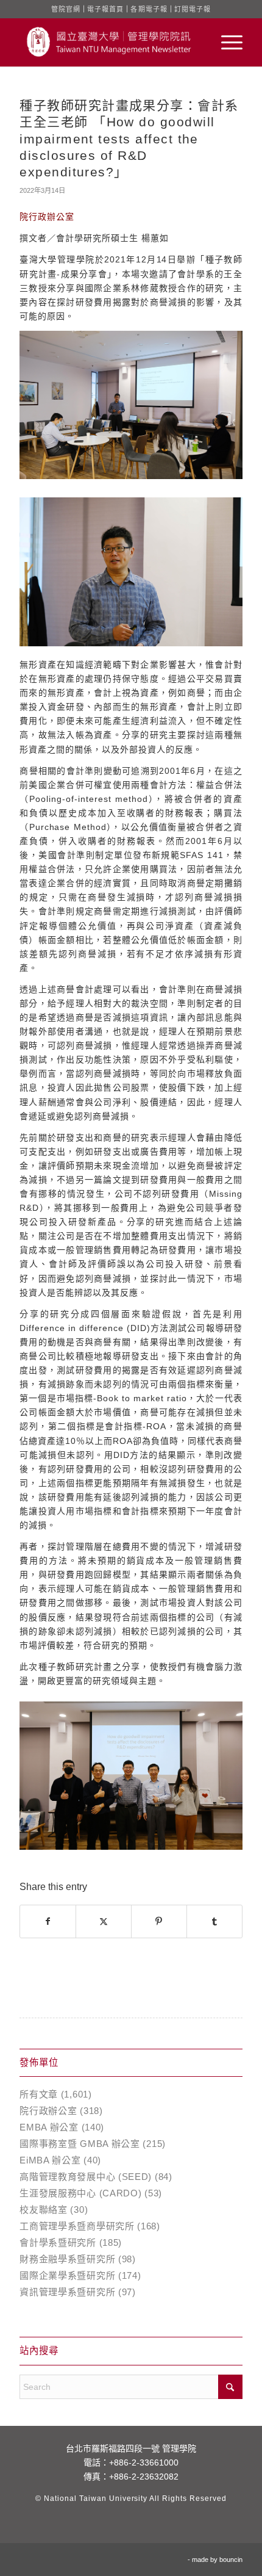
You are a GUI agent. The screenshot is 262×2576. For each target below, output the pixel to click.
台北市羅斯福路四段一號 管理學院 (131, 2448)
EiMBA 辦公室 (50, 2160)
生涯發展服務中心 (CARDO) (80, 2193)
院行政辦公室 (48, 2111)
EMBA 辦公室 (49, 2127)
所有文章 (39, 2094)
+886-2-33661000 (144, 2462)
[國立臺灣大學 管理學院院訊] (108, 42)
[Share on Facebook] (48, 1921)
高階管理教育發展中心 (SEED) (86, 2177)
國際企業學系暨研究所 (67, 2275)
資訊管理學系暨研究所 (67, 2292)
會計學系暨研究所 (58, 2242)
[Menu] (226, 42)
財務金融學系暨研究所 (67, 2259)
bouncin (231, 2560)
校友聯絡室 (44, 2210)
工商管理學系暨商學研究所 (77, 2226)
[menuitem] (226, 42)
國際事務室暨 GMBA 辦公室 (80, 2144)
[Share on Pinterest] (159, 1921)
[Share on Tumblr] (214, 1921)
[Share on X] (104, 1921)
